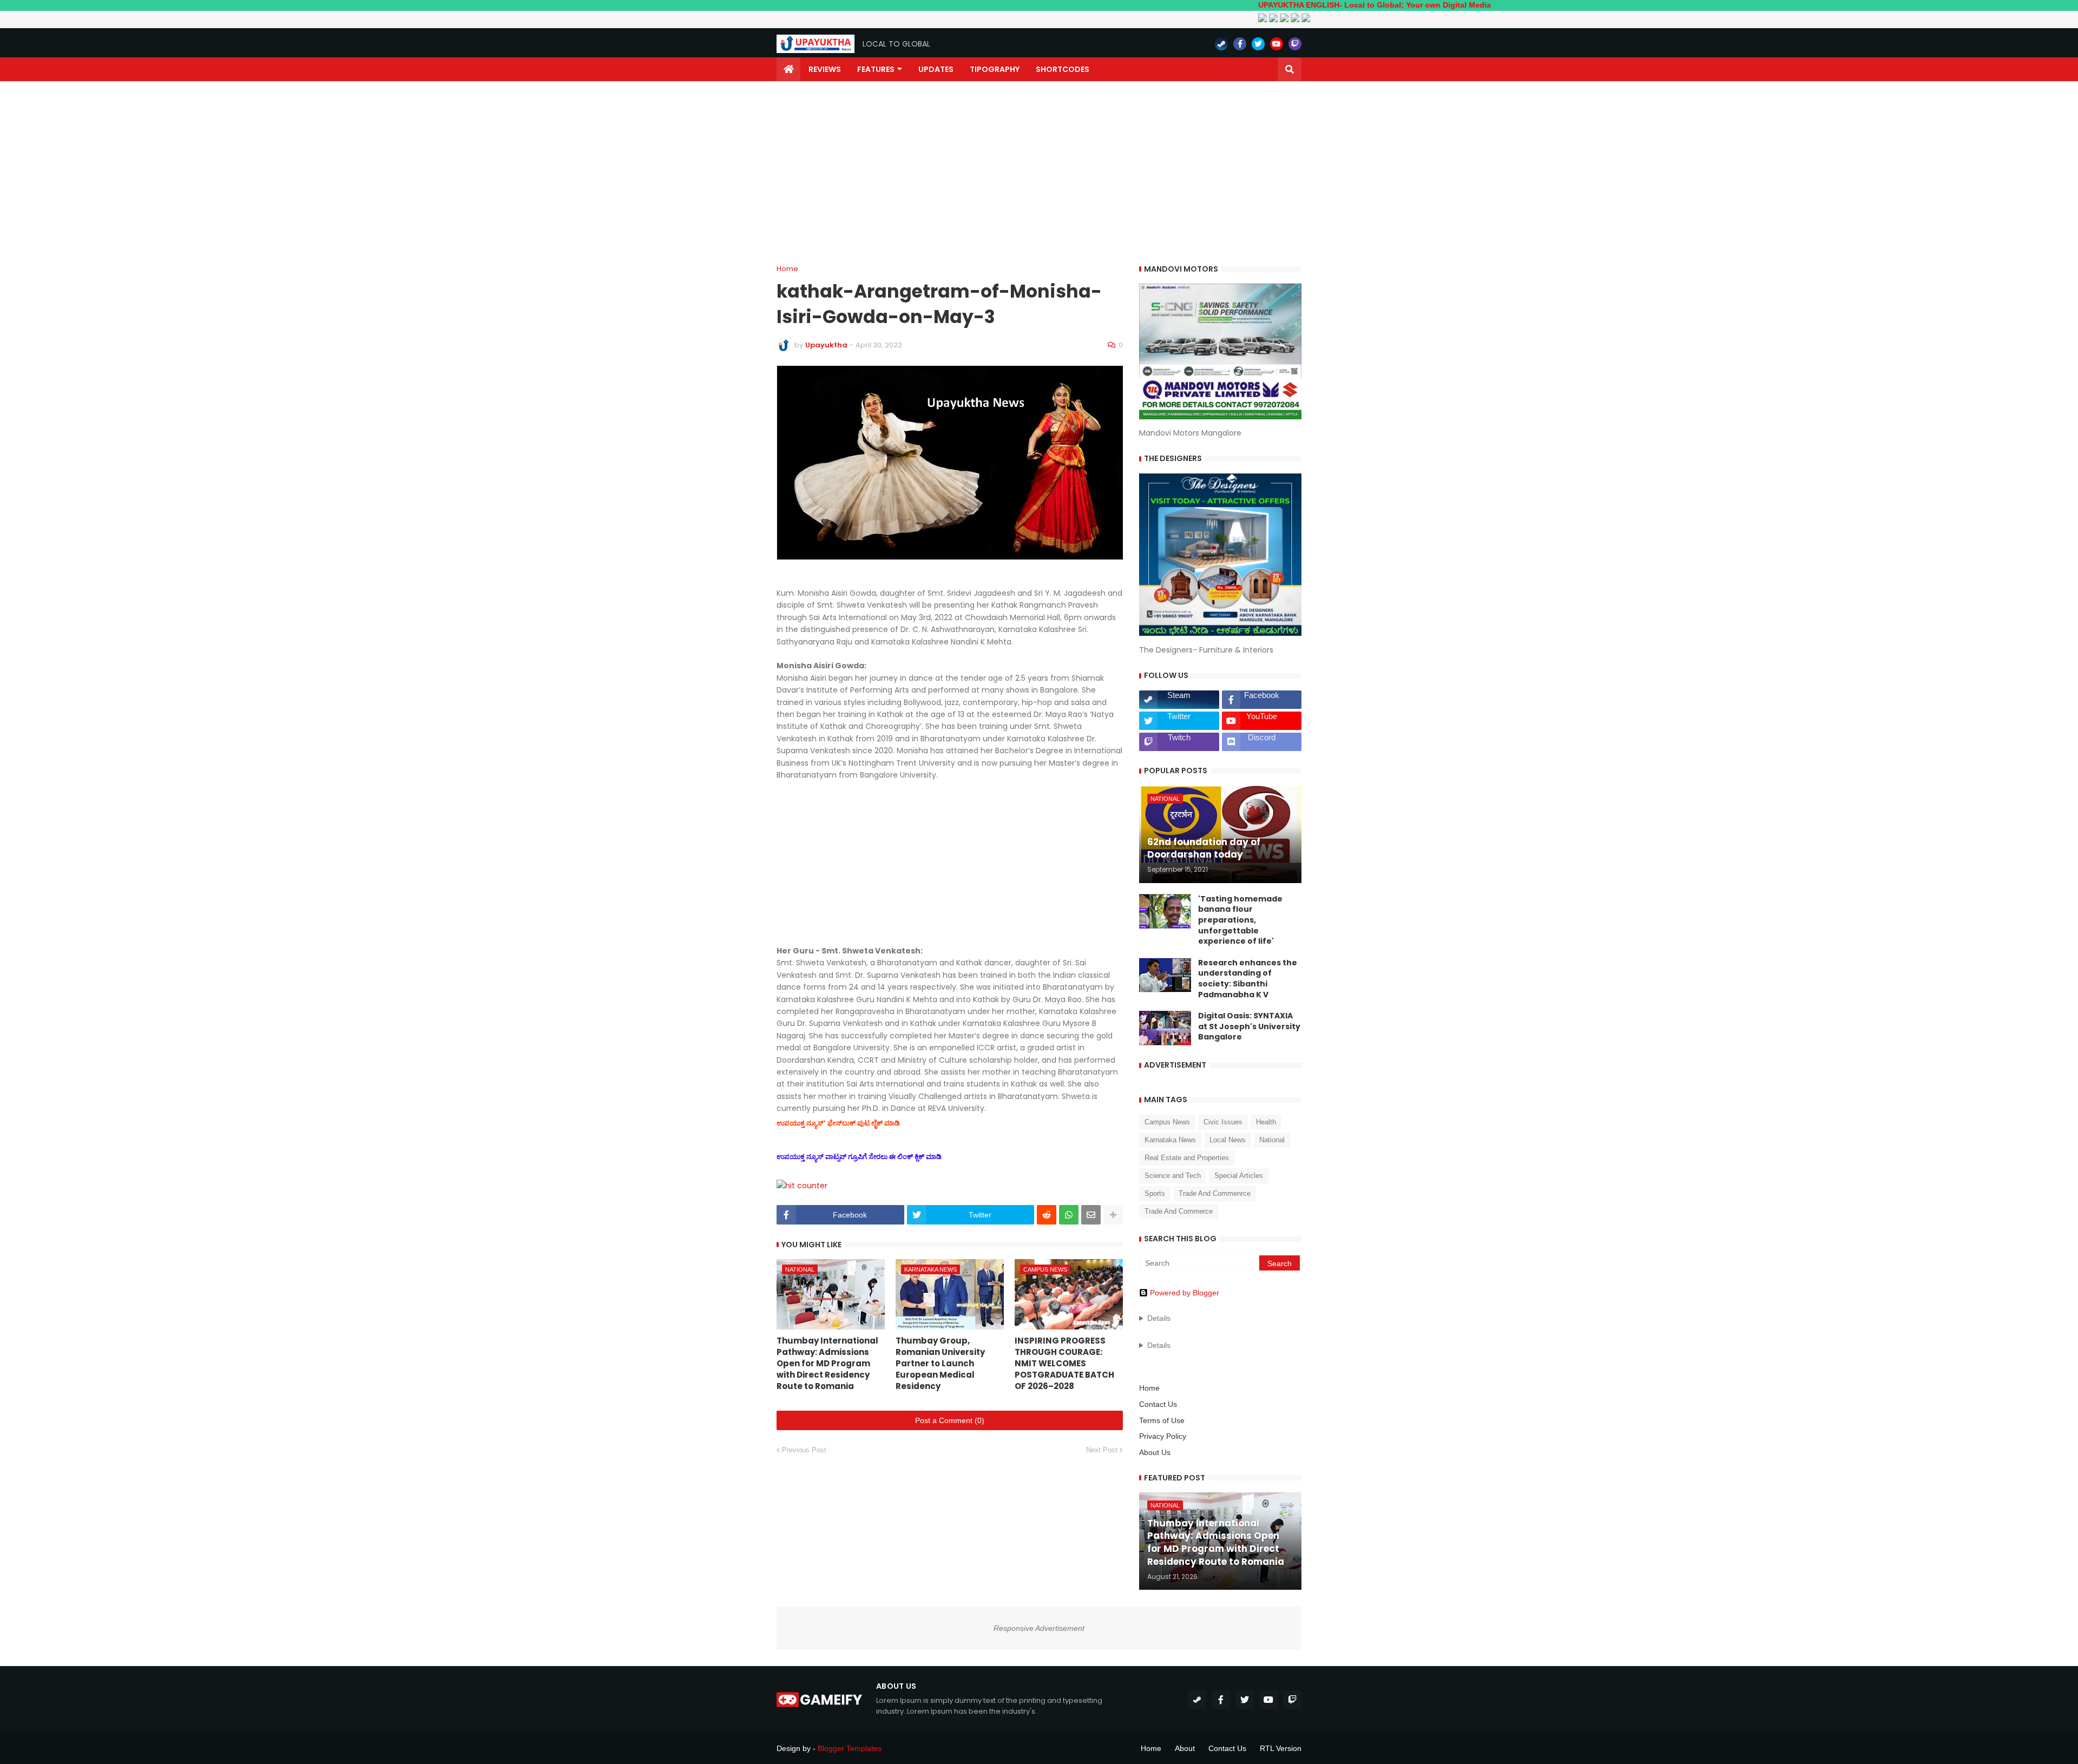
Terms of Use (1162, 1420)
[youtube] (1277, 44)
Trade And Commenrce (1215, 1193)
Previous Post (804, 1450)
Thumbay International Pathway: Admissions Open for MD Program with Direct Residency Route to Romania (827, 1363)
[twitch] (1295, 44)
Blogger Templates (850, 1748)
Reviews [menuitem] (825, 69)
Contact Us (1158, 1404)
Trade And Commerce (1179, 1211)
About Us (1155, 1452)
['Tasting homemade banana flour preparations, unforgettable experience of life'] (1165, 911)
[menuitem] (788, 69)
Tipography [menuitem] (995, 69)
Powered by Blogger (1185, 1293)
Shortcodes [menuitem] (1063, 69)
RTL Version (1281, 1748)
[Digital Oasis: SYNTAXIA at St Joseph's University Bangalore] (1165, 1028)
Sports (1155, 1193)
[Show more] (1113, 1215)
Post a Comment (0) (950, 1420)
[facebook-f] (1240, 44)
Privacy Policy (1163, 1436)
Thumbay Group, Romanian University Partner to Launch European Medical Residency (940, 1363)
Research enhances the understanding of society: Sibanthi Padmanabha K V (1248, 979)
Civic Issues (1223, 1122)
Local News (1228, 1140)
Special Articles (1239, 1176)
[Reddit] (1047, 1215)
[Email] (1091, 1215)
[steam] (1221, 44)
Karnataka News (1170, 1140)
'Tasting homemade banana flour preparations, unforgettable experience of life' (1240, 920)
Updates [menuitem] (936, 69)
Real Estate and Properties (1187, 1158)
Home (787, 269)
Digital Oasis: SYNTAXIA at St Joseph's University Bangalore (1249, 1026)
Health (1266, 1122)
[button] (1290, 69)
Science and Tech (1173, 1176)
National (1272, 1140)
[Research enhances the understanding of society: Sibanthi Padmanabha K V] (1165, 975)
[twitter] (1258, 44)
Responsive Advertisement (1039, 1628)
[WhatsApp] (1069, 1215)
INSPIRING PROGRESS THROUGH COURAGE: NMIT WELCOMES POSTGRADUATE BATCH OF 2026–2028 (1064, 1363)
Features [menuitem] (876, 69)
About (1185, 1748)
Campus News (1167, 1122)
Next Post (1102, 1450)
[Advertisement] (1039, 173)
